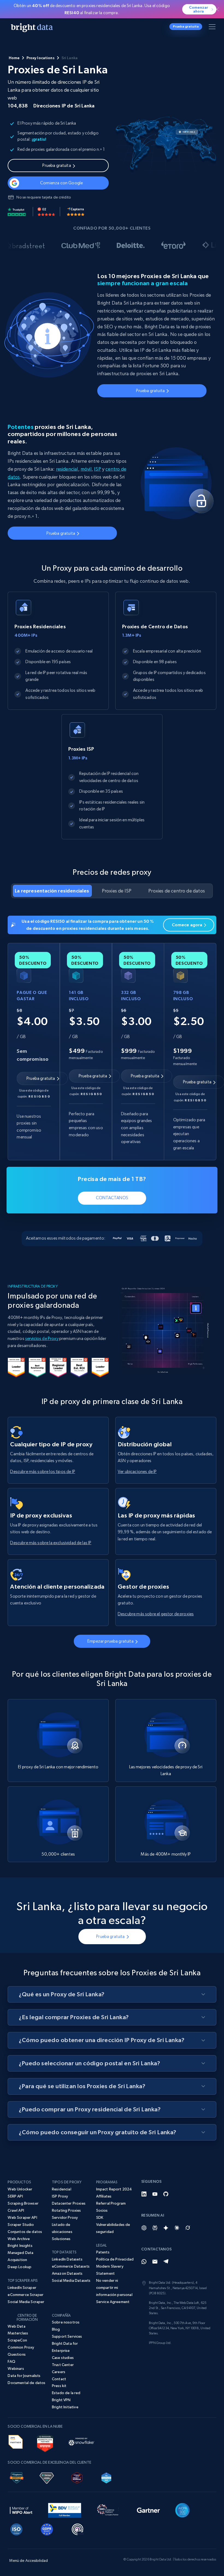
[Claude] (177, 2228)
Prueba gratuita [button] (186, 26)
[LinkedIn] (144, 2194)
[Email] (155, 2262)
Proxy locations (41, 58)
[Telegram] (166, 2262)
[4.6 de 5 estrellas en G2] (46, 212)
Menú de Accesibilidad (29, 2560)
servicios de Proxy (42, 1338)
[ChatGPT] (144, 2228)
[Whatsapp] (144, 2262)
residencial (67, 469)
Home (14, 58)
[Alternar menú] (213, 28)
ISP (98, 469)
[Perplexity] (155, 2228)
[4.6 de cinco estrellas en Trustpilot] (17, 212)
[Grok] (188, 2228)
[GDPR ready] (47, 2528)
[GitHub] (166, 2194)
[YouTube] (155, 2194)
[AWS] (15, 2441)
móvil (86, 469)
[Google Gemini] (166, 2228)
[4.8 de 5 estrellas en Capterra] (76, 212)
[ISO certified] (16, 2528)
